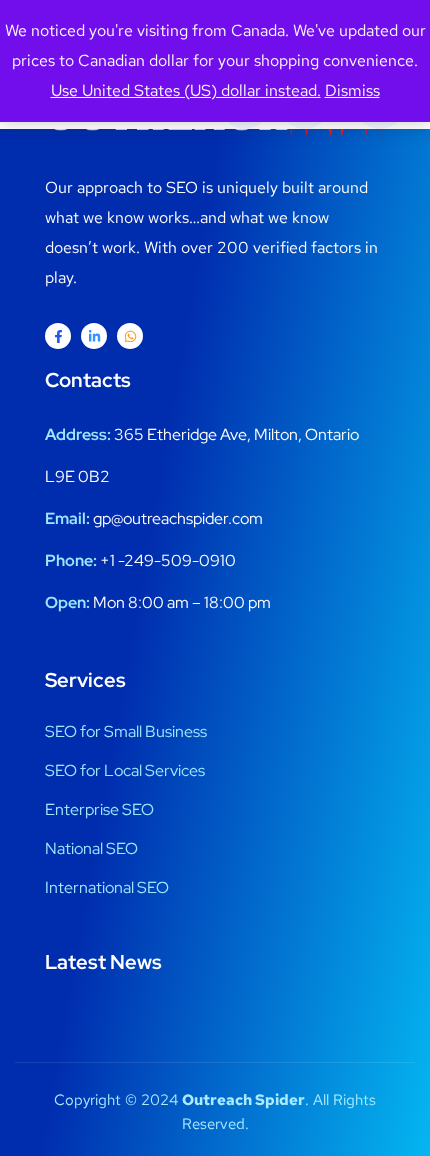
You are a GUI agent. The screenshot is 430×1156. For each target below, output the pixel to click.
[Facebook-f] (58, 336)
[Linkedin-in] (94, 336)
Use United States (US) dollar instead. (186, 90)
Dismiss (352, 90)
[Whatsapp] (130, 336)
